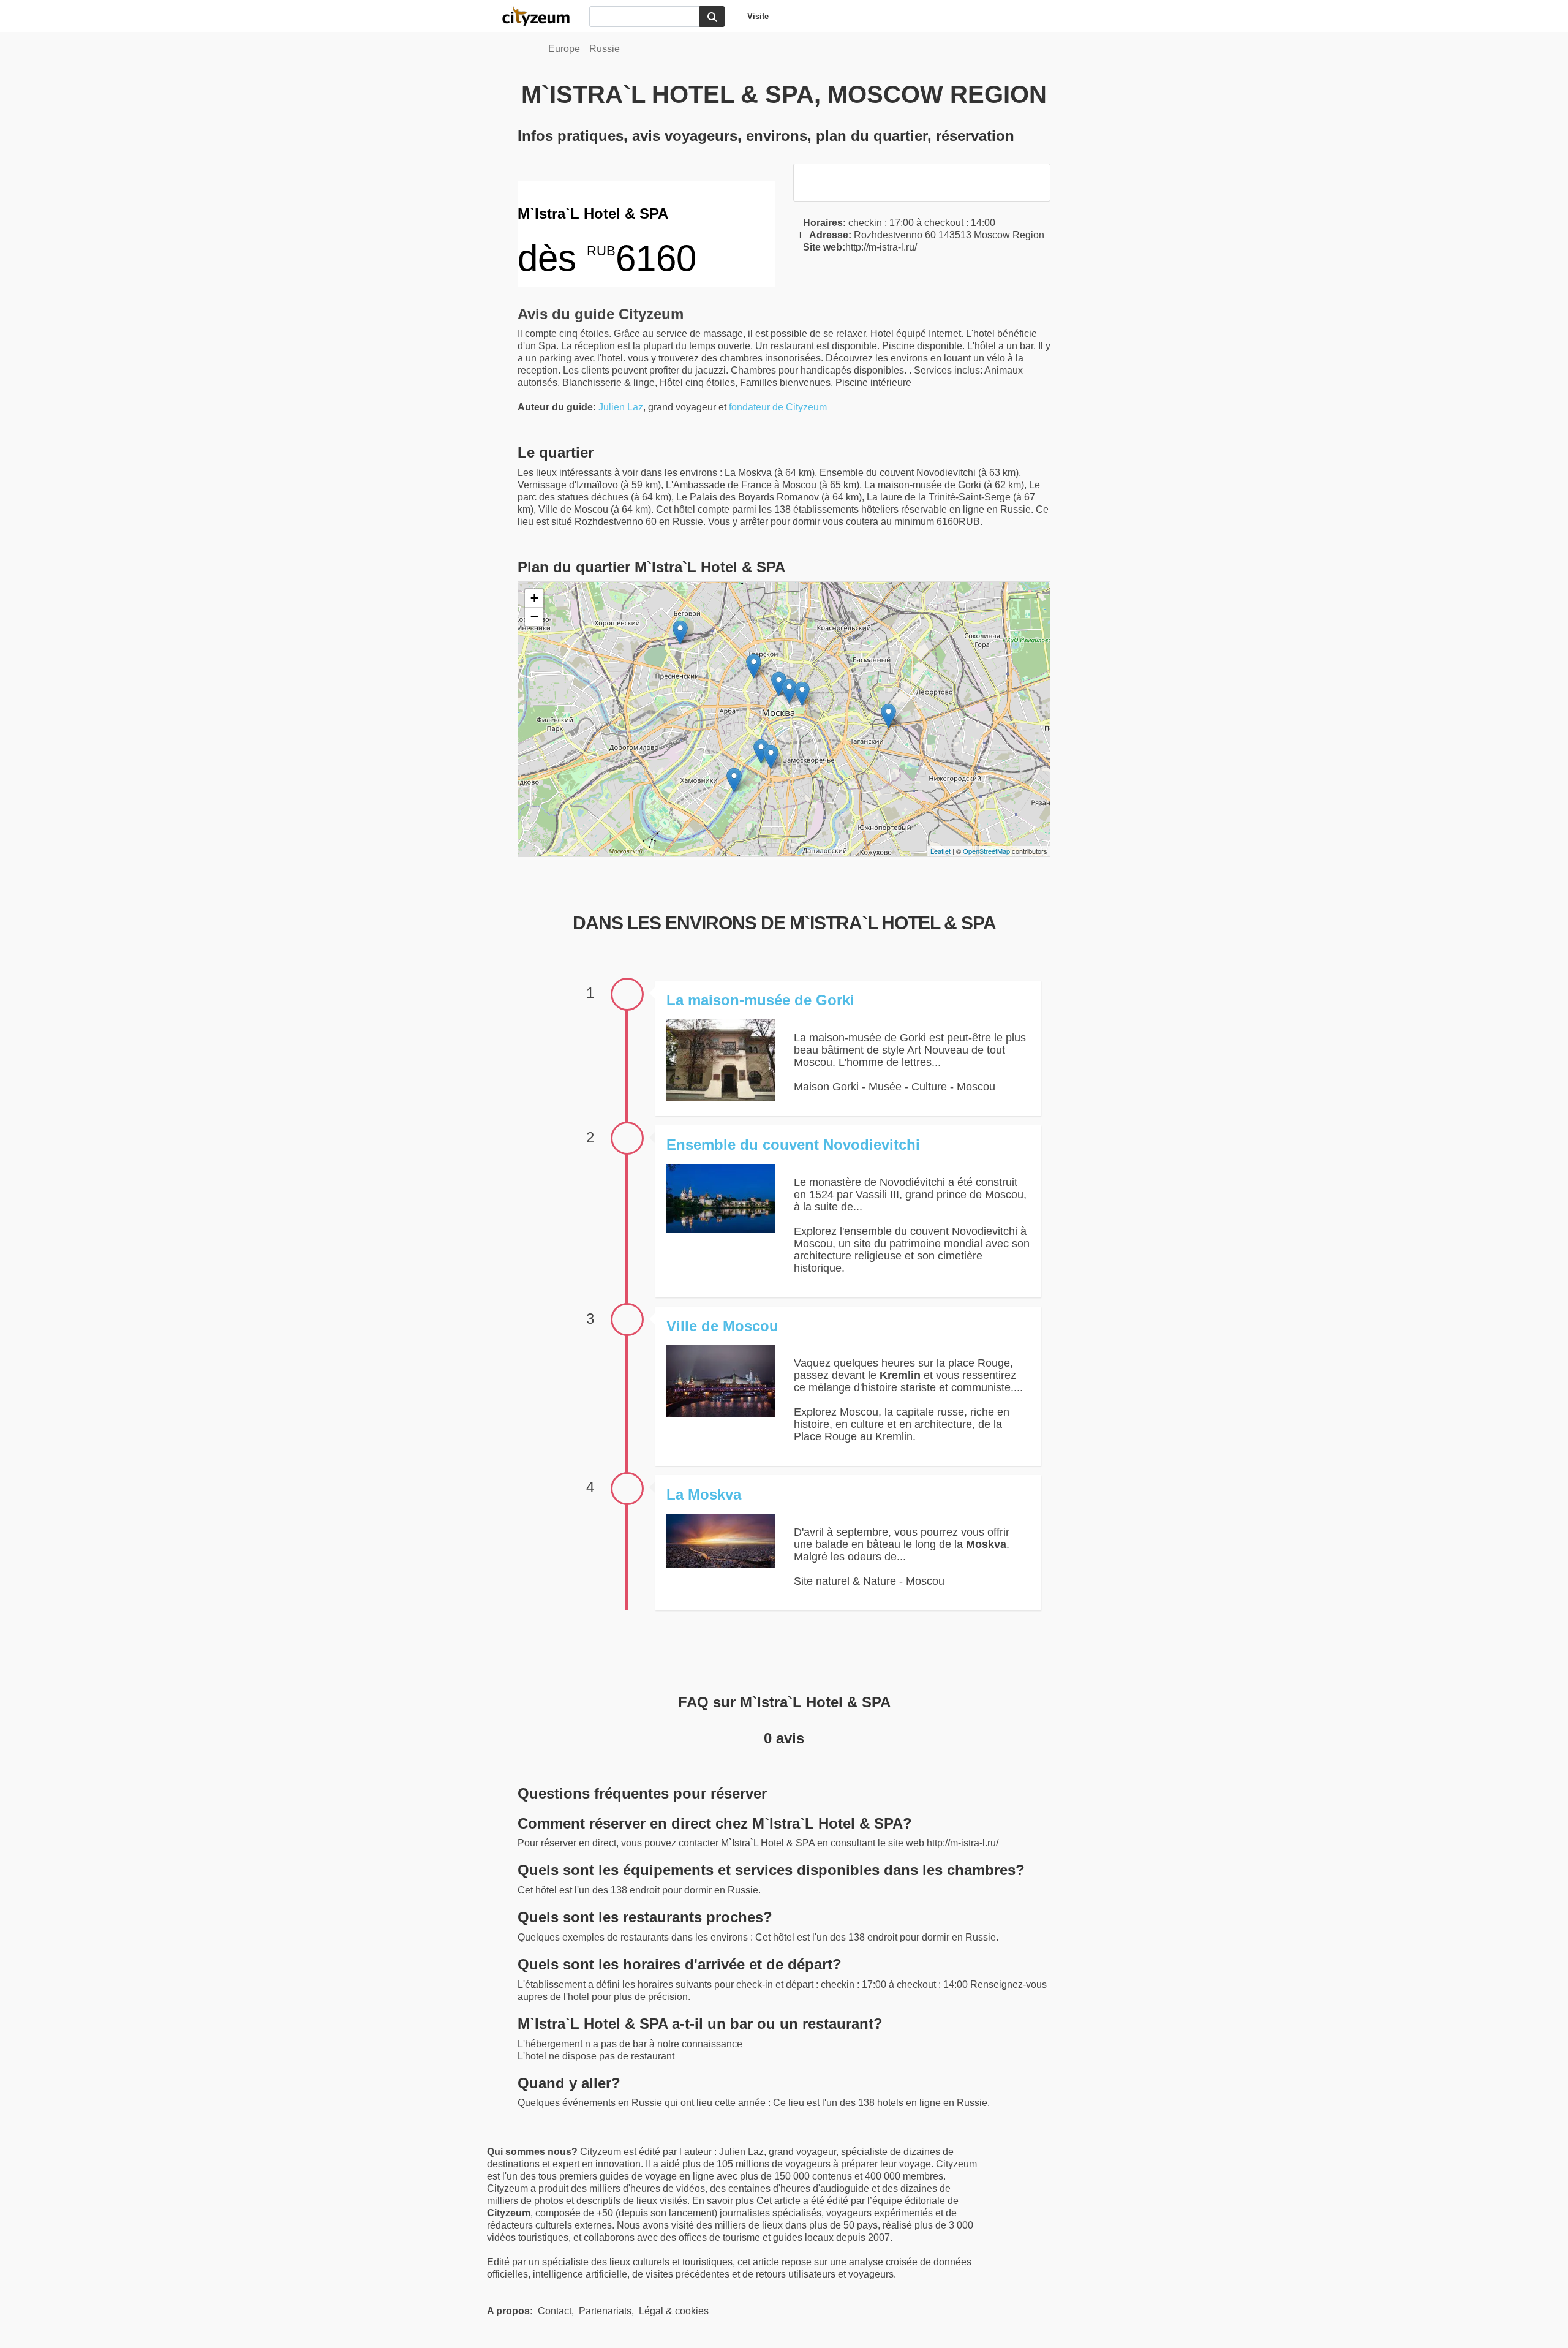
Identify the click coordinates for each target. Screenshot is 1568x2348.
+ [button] (534, 598)
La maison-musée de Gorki (760, 1000)
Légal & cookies (674, 2311)
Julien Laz (621, 407)
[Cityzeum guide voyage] (542, 16)
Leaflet (940, 851)
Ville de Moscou (722, 1326)
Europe (564, 49)
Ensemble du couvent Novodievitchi (793, 1145)
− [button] (534, 617)
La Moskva (704, 1494)
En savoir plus (724, 2201)
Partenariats (605, 2311)
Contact (555, 2311)
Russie (605, 49)
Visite (758, 16)
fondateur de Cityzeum (778, 407)
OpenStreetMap (986, 851)
